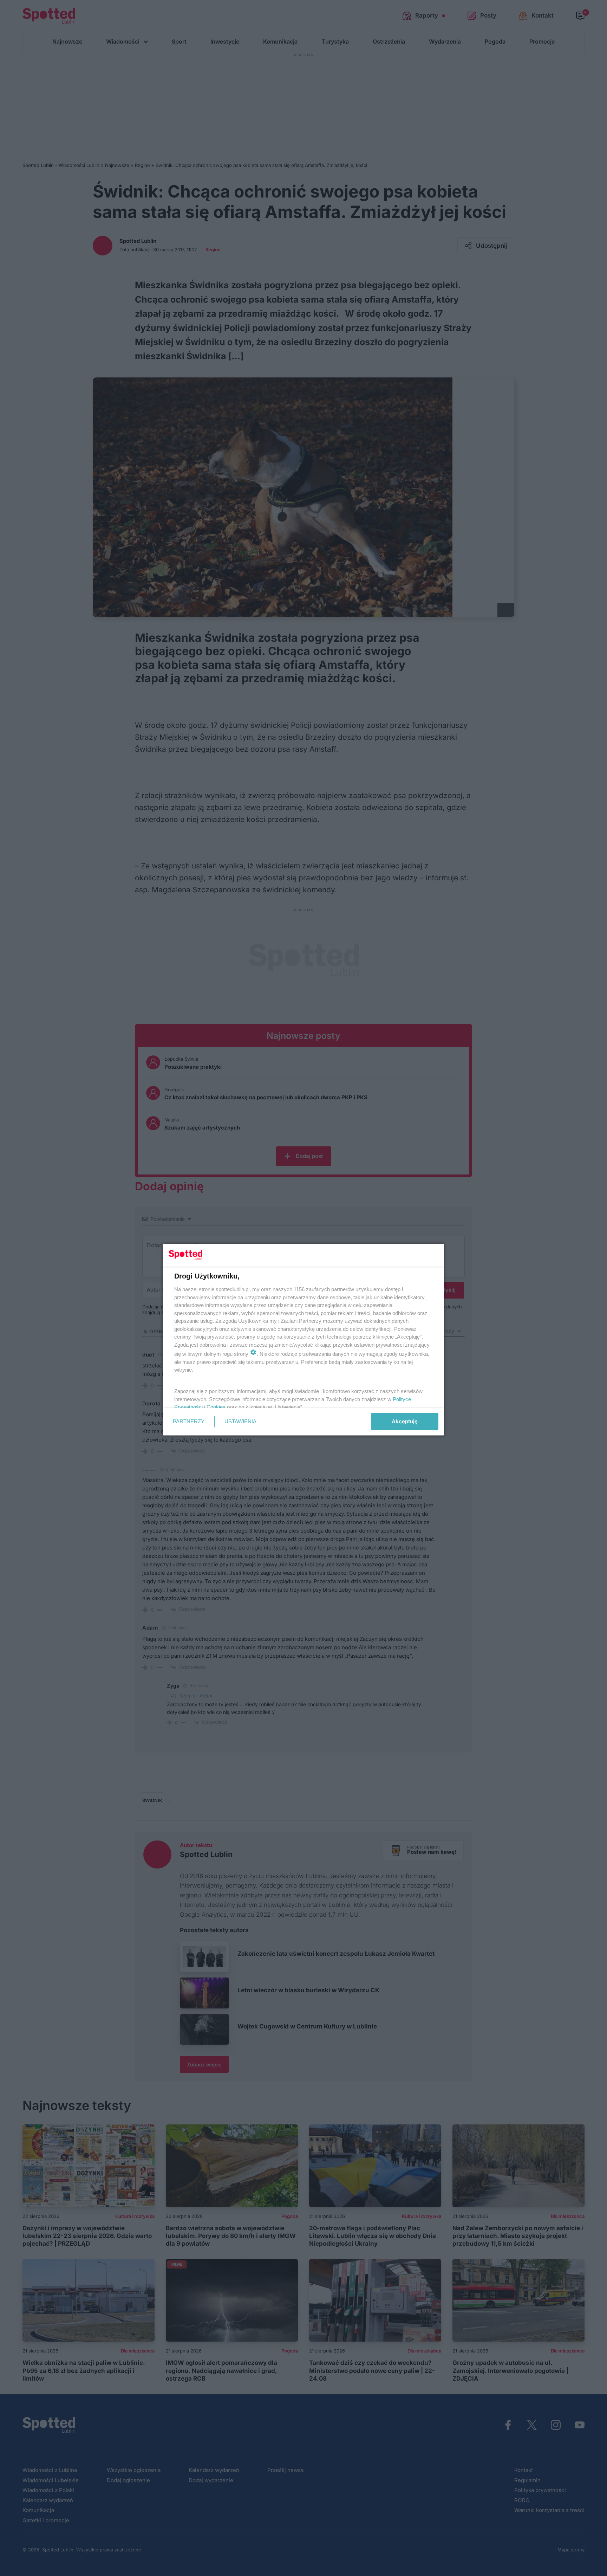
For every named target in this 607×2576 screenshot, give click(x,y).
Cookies (216, 1407)
